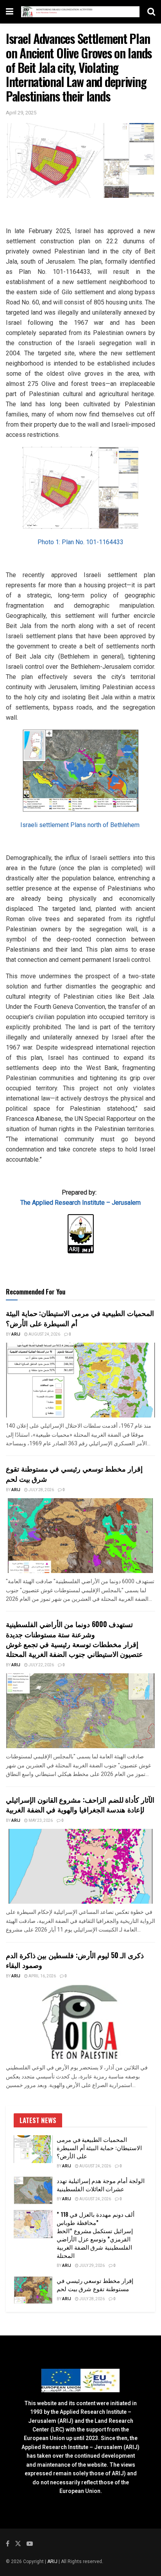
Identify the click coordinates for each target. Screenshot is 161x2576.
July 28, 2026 (41, 1490)
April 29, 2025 (21, 113)
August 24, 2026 (44, 1334)
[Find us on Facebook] (8, 2544)
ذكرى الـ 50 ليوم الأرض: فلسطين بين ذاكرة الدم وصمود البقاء (75, 1960)
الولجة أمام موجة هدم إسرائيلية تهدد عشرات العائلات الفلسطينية (101, 2184)
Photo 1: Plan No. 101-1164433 (80, 542)
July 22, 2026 (41, 1665)
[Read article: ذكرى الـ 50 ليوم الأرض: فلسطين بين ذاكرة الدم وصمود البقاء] (80, 2022)
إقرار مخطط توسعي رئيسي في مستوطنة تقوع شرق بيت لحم (74, 1473)
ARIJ (53, 2562)
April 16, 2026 (42, 1976)
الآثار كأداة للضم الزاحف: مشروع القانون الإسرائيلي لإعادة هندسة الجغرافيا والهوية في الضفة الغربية (80, 1804)
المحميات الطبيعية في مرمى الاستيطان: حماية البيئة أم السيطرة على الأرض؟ (80, 1318)
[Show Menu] (10, 12)
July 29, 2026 (92, 2266)
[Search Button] (151, 12)
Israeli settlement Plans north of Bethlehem (81, 825)
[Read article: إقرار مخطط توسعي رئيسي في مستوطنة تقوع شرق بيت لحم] (80, 1536)
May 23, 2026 (40, 1821)
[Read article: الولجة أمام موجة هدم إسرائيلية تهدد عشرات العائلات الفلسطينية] (33, 2190)
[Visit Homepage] (80, 12)
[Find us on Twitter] (18, 2544)
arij (16, 1334)
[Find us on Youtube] (30, 2544)
